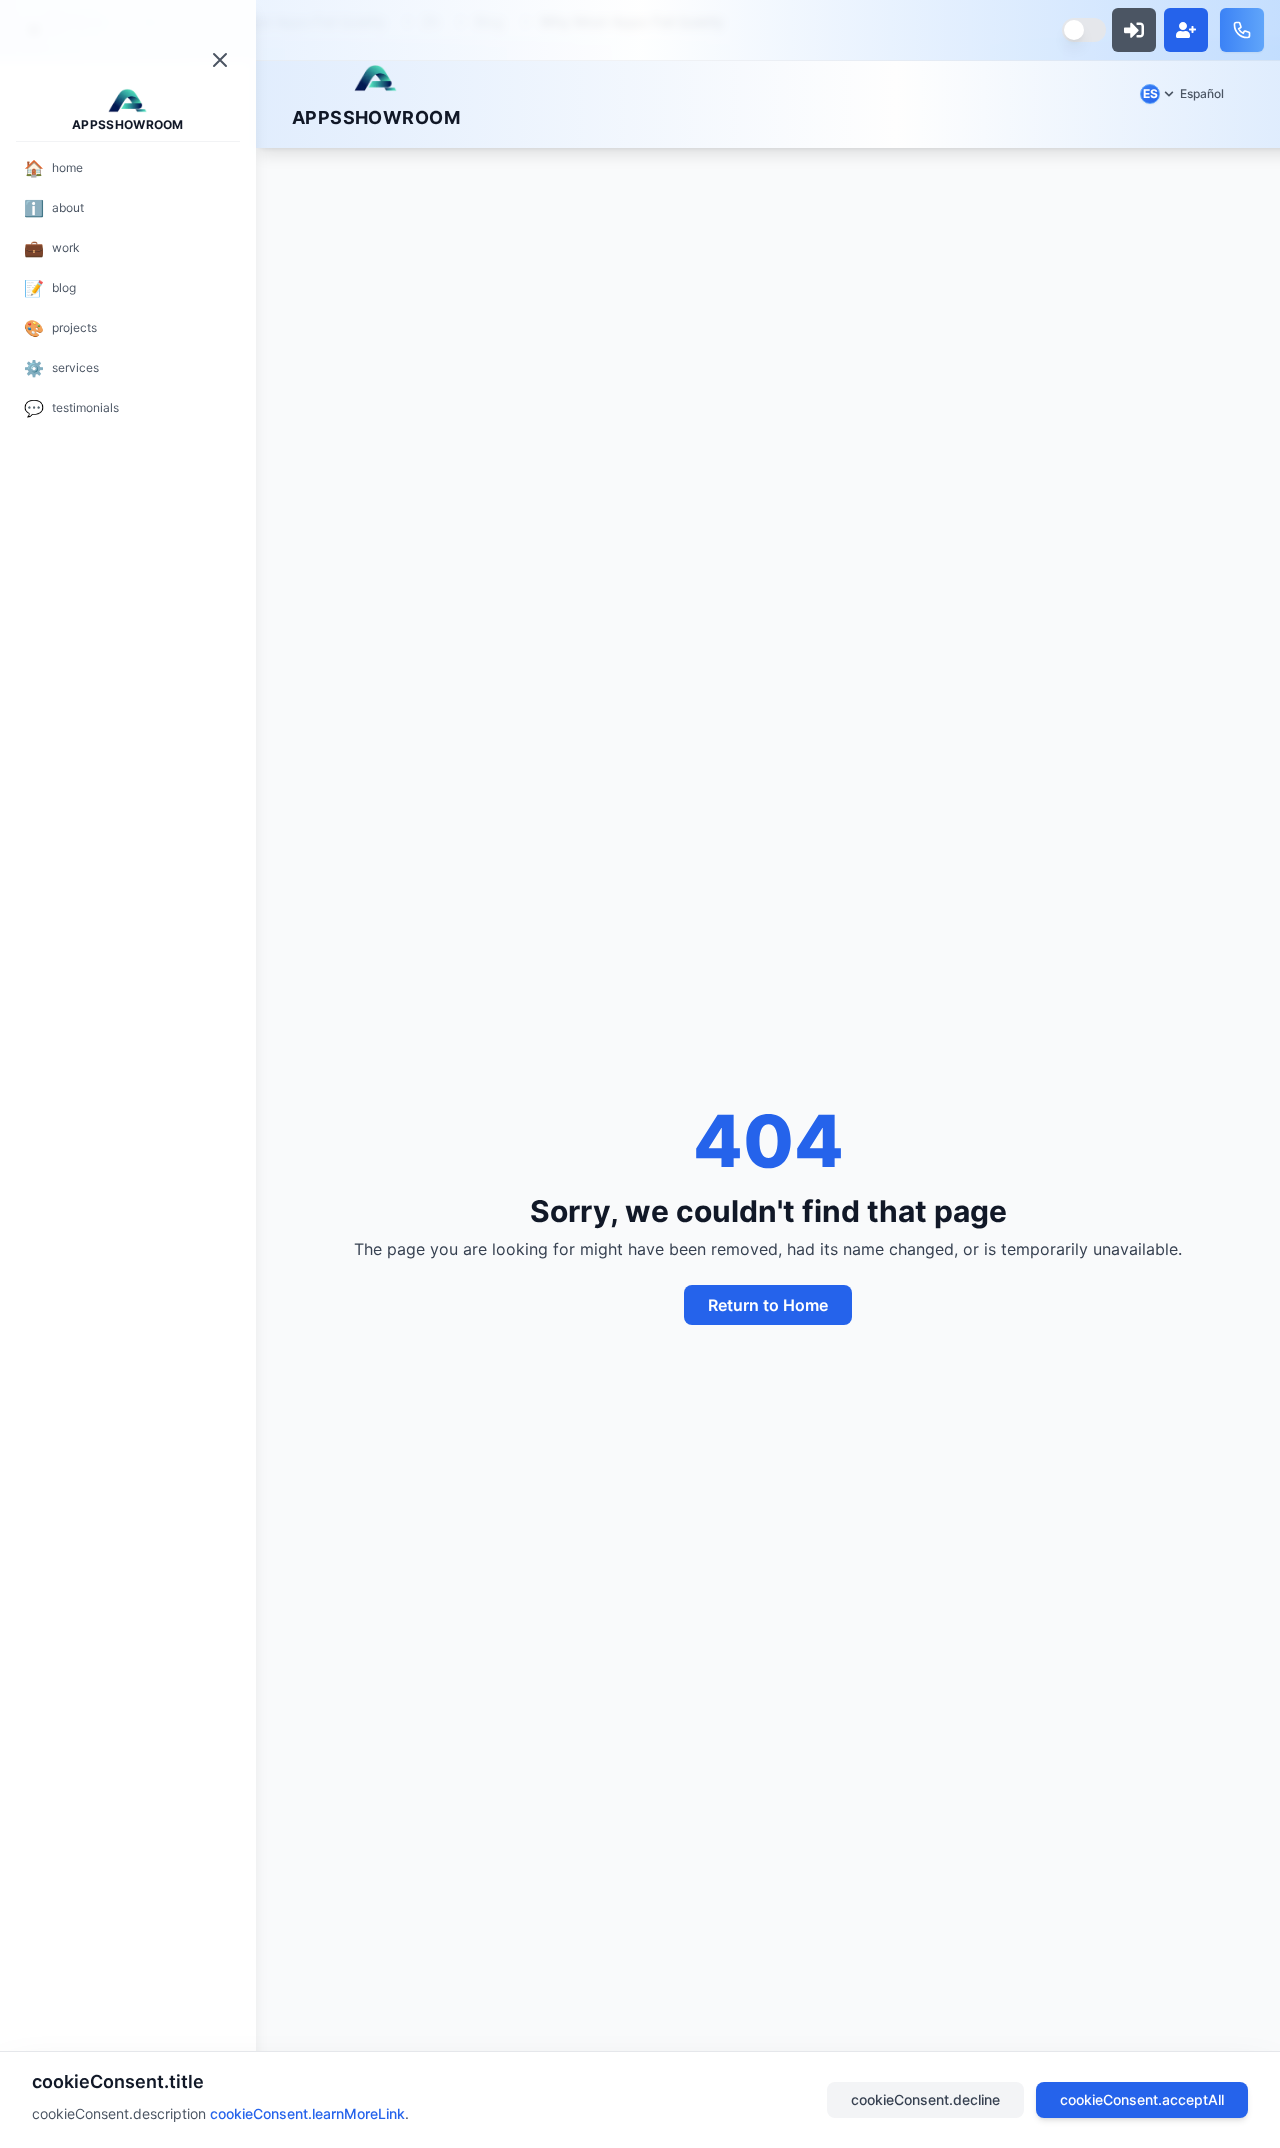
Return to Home (768, 1305)
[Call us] (1242, 30)
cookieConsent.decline (925, 2099)
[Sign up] (1186, 30)
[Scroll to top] (376, 78)
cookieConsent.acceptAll (1142, 2099)
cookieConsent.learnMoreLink (307, 2113)
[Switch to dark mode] (1084, 30)
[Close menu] (220, 60)
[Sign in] (1134, 30)
